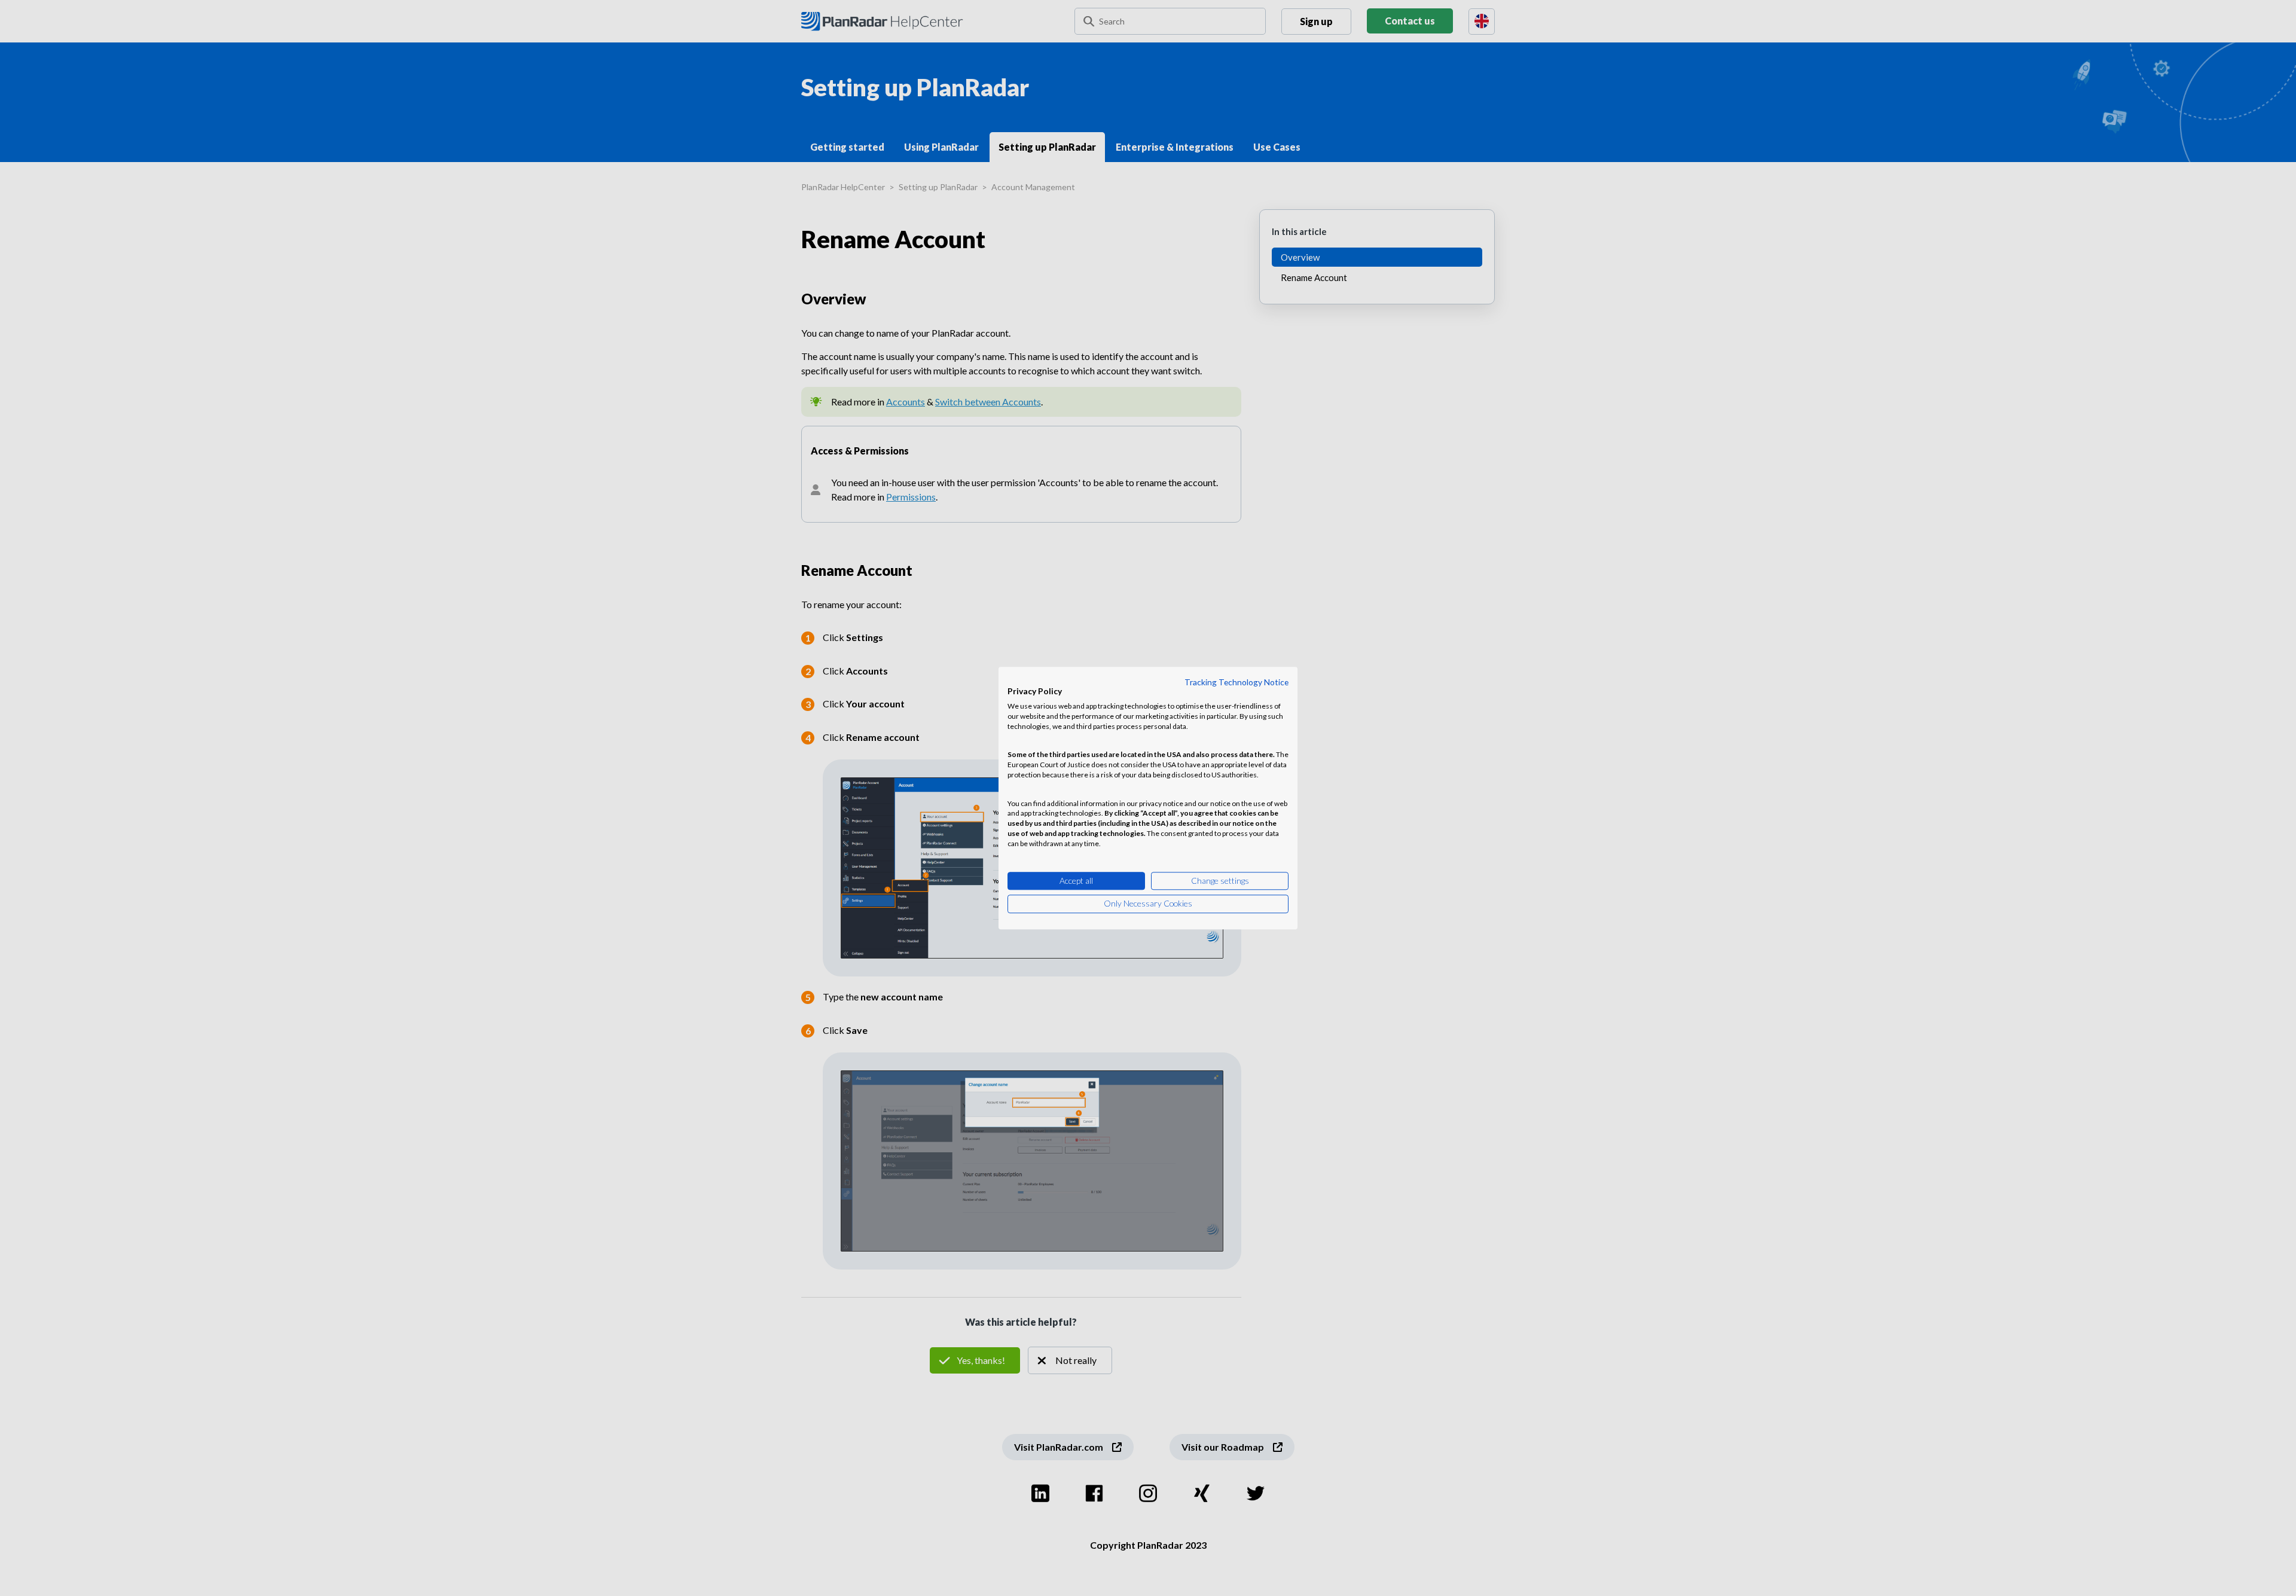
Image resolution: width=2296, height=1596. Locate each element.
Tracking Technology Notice (1236, 682)
